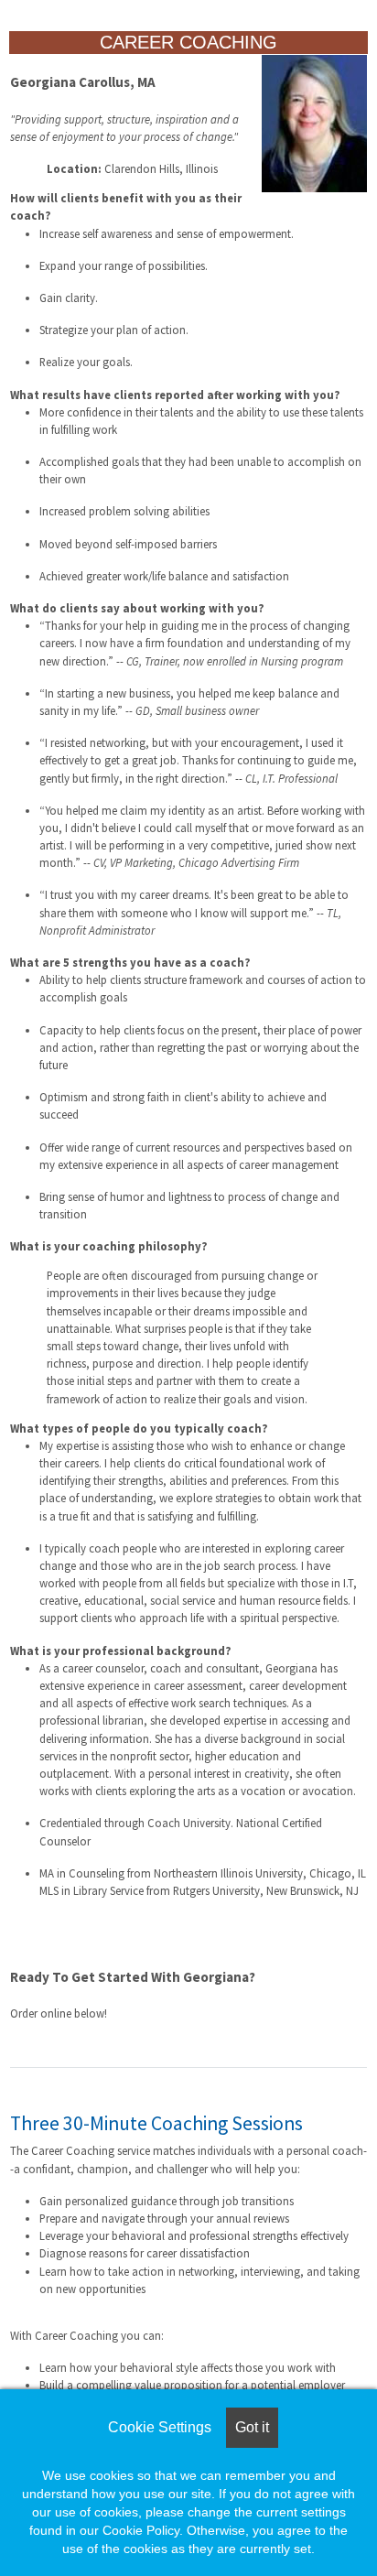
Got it (252, 2427)
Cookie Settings (160, 2427)
